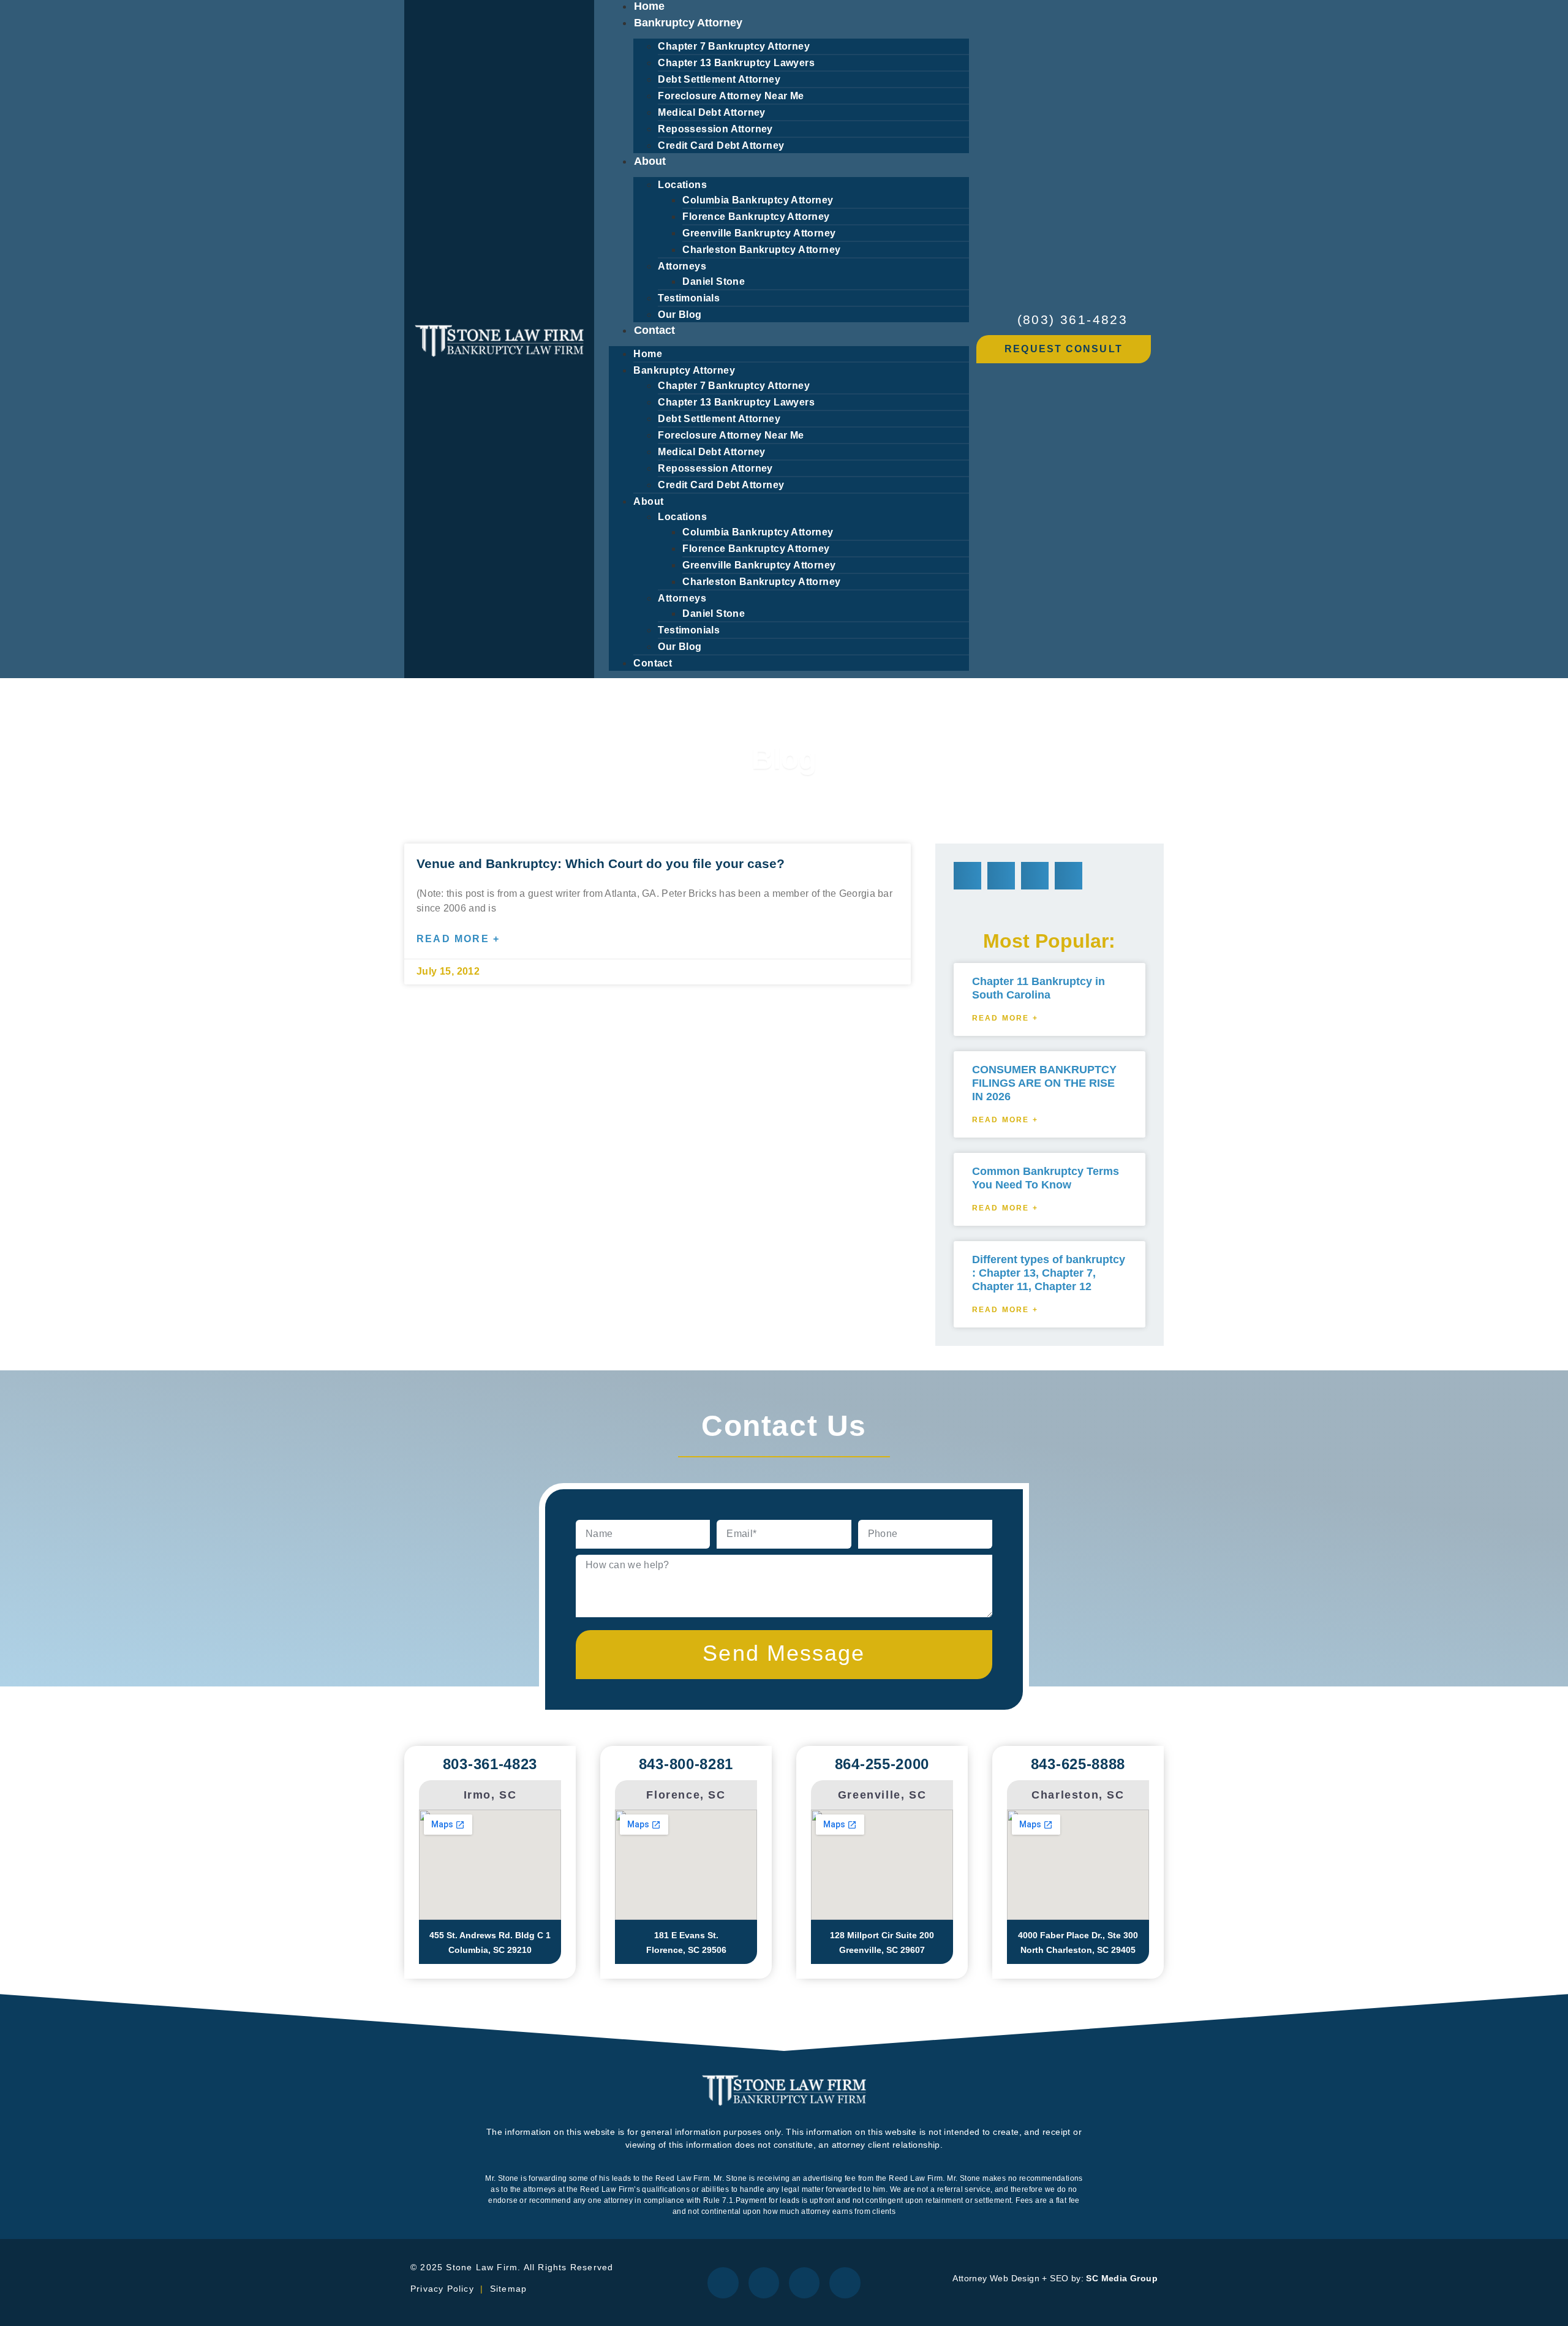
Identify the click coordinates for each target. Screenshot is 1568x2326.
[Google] (804, 2283)
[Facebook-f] (723, 2283)
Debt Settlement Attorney (719, 79)
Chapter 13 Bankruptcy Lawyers (736, 63)
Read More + (458, 939)
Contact (654, 330)
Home (648, 354)
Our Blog (680, 315)
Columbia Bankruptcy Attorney (758, 200)
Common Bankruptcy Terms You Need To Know (1046, 1178)
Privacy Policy (442, 2289)
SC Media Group (1122, 2278)
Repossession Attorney (715, 129)
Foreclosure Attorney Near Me (731, 96)
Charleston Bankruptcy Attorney (761, 250)
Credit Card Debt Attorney (721, 145)
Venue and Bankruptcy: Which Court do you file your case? (601, 863)
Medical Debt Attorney (711, 112)
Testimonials (689, 298)
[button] (967, 876)
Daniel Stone (714, 281)
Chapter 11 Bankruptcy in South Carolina (1038, 988)
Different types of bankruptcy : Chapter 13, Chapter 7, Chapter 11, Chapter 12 (1049, 1273)
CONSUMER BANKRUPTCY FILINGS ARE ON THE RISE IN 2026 (1044, 1083)
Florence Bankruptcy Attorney (756, 217)
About (650, 161)
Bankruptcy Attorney (688, 23)
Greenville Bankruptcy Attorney (759, 233)
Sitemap (510, 2289)
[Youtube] (845, 2283)
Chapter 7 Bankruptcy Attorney (734, 46)
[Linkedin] (764, 2283)
